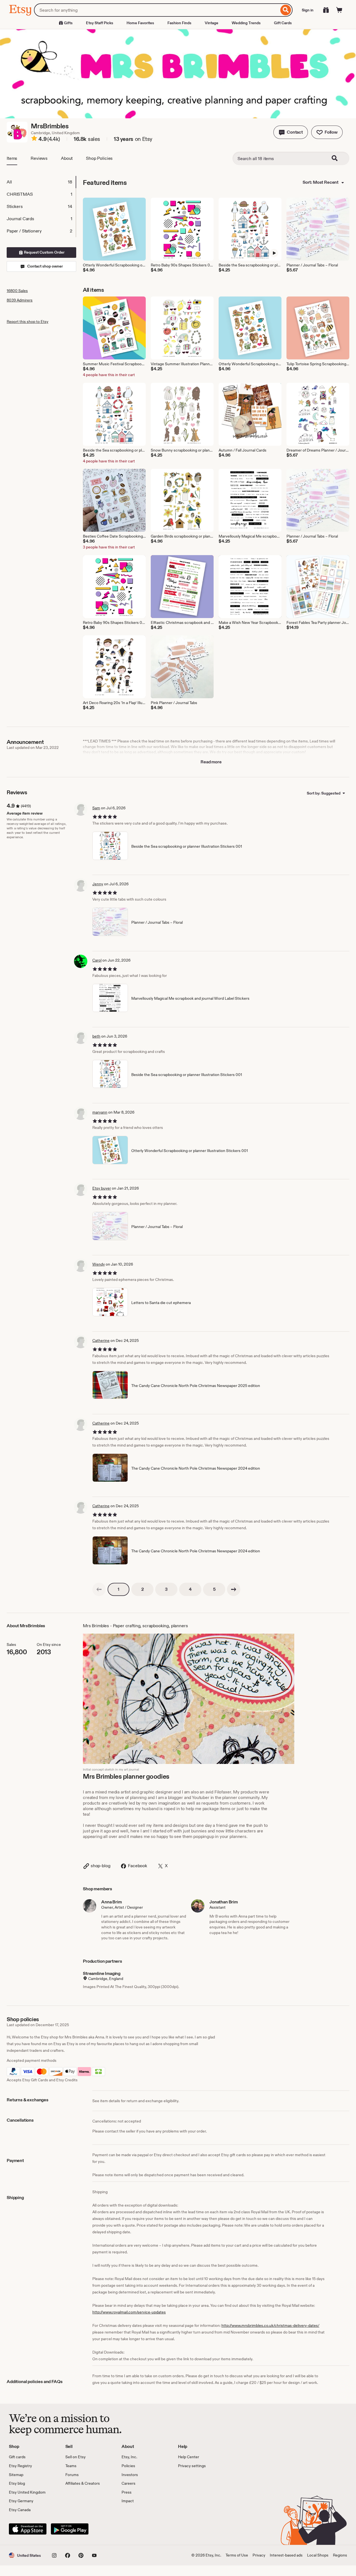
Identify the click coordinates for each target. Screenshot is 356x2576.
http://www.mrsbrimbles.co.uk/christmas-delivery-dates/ (270, 2325)
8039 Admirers (20, 300)
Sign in (308, 10)
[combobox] (156, 10)
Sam (96, 808)
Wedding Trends (246, 23)
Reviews (39, 158)
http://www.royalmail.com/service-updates (129, 2312)
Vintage (212, 23)
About (67, 158)
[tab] (41, 182)
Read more (211, 762)
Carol (97, 960)
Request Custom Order (44, 252)
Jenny (98, 884)
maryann (100, 1112)
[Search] (286, 10)
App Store (28, 2529)
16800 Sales (17, 291)
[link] (99, 1589)
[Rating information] (34, 139)
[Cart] (339, 10)
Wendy (99, 1264)
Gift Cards (283, 23)
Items (12, 158)
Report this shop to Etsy (28, 322)
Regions (340, 2555)
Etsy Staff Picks (100, 23)
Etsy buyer (102, 1188)
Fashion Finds (179, 23)
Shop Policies (99, 158)
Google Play (70, 2529)
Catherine (101, 1340)
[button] (291, 132)
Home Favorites (140, 23)
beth (96, 1036)
